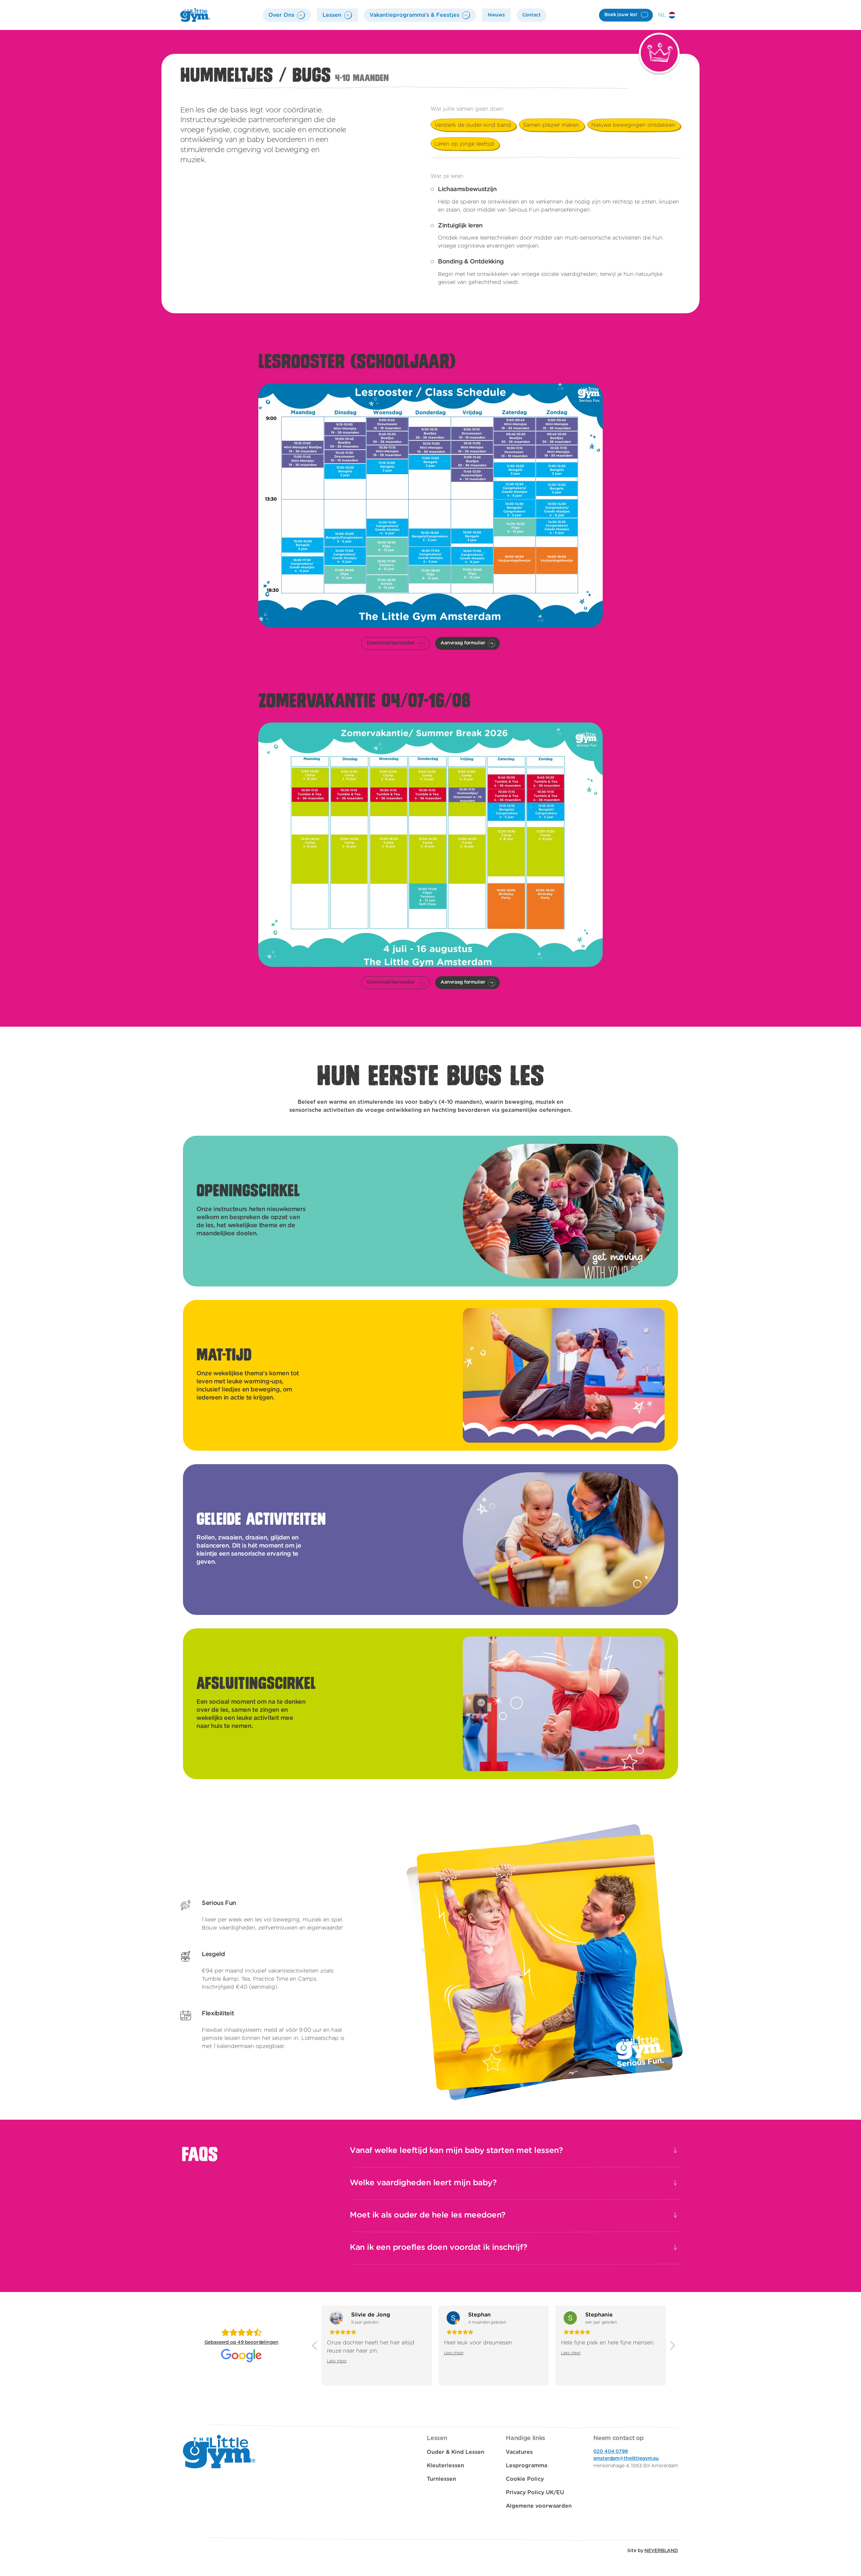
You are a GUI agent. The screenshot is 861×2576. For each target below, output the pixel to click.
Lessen (332, 15)
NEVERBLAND (661, 2551)
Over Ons (281, 15)
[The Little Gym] (195, 15)
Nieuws (496, 15)
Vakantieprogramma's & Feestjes (415, 15)
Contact (532, 15)
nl (662, 15)
